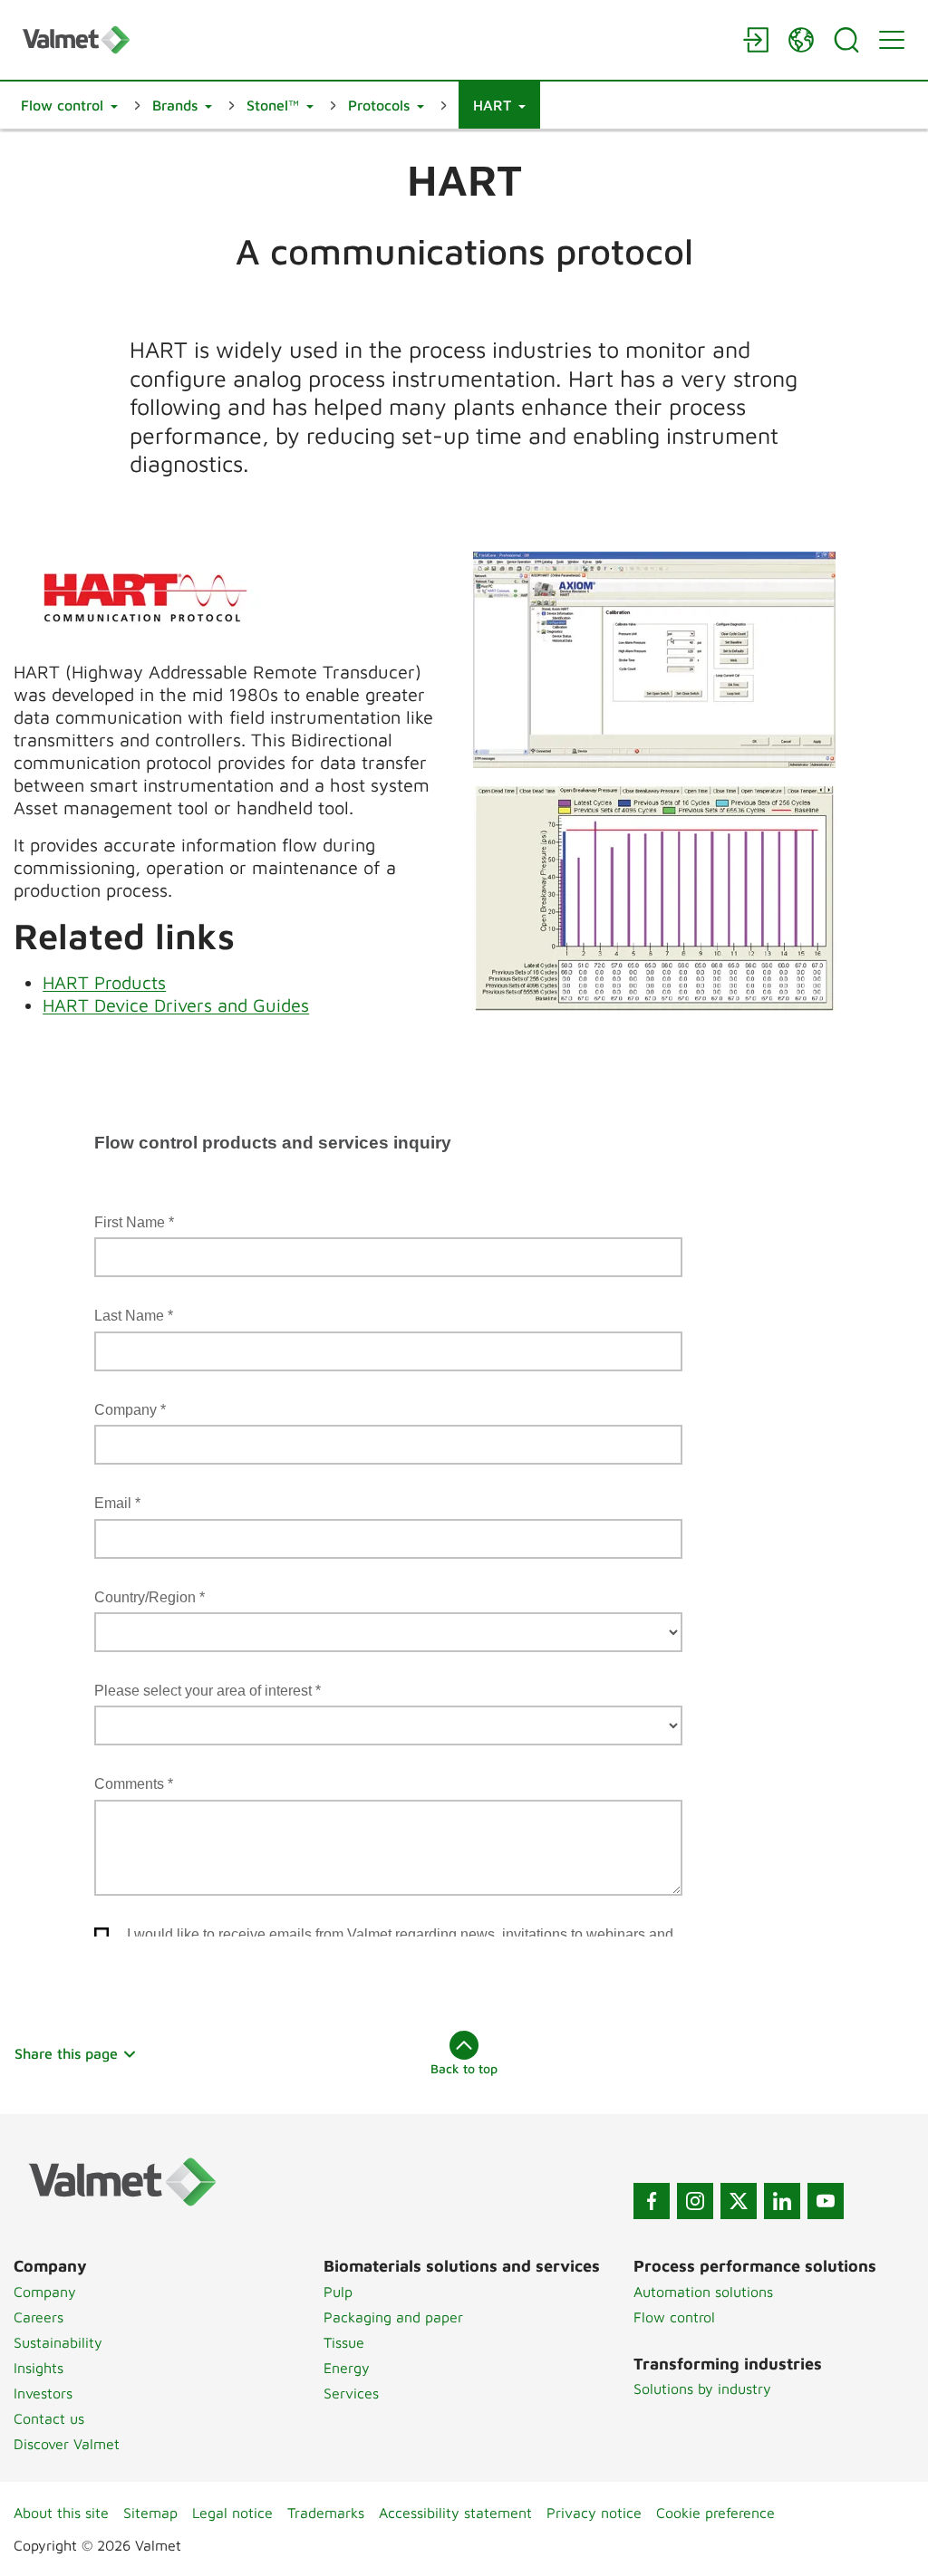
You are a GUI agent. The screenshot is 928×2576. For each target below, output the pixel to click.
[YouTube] (826, 2201)
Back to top (464, 2068)
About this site (61, 2513)
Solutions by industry (702, 2389)
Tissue (344, 2342)
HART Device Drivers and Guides (176, 1005)
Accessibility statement (455, 2513)
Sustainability (58, 2342)
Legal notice (232, 2513)
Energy (347, 2368)
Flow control (674, 2317)
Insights (39, 2368)
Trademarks (326, 2513)
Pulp (338, 2292)
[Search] (846, 40)
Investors (43, 2393)
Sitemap (150, 2513)
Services (351, 2393)
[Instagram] (695, 2201)
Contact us (49, 2418)
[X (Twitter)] (739, 2201)
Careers (39, 2317)
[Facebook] (652, 2201)
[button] (69, 105)
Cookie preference (715, 2513)
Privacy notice (594, 2513)
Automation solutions (703, 2292)
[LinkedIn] (782, 2201)
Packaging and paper (393, 2317)
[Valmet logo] (373, 39)
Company (45, 2292)
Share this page (66, 2053)
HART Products (104, 982)
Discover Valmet (67, 2444)
